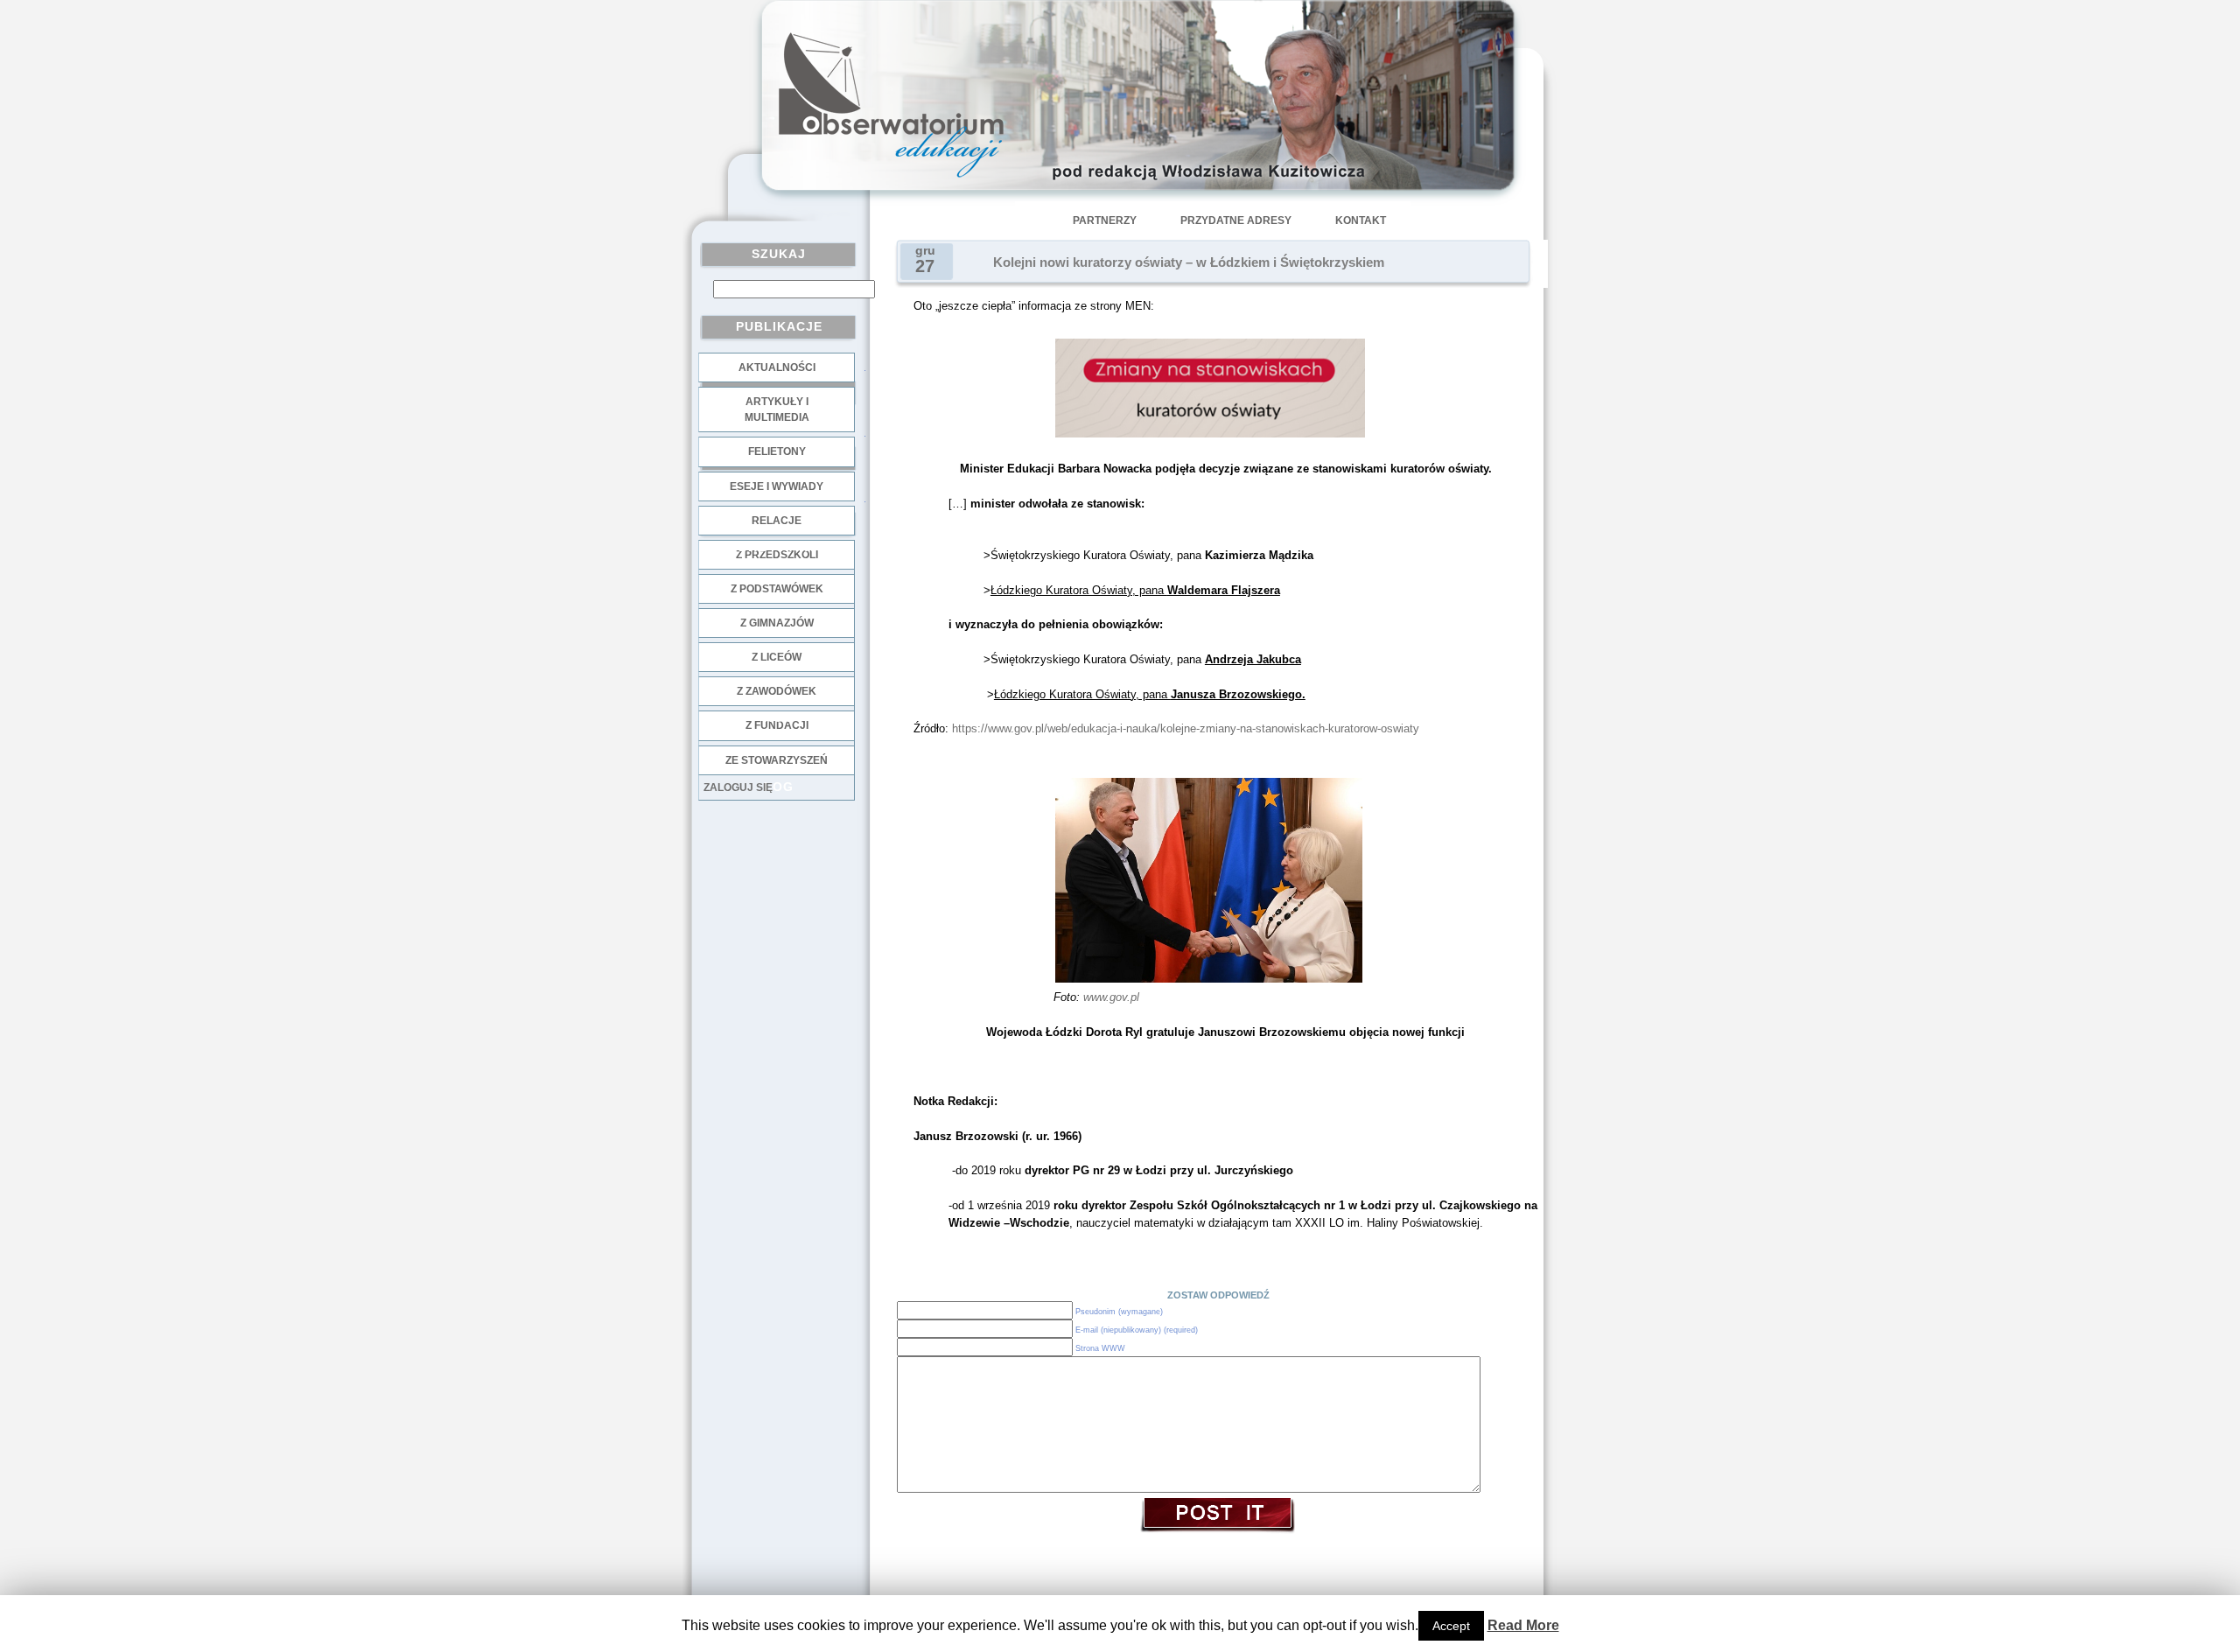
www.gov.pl (1111, 997)
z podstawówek (777, 589)
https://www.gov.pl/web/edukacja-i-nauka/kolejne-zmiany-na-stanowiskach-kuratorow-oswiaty (1186, 728)
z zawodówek (777, 691)
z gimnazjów (777, 623)
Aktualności (777, 367)
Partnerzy (1105, 220)
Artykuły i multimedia (777, 409)
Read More (1523, 1625)
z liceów (777, 657)
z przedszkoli (777, 555)
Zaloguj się (738, 787)
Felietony (777, 451)
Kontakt (1361, 220)
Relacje (777, 521)
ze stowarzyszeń (777, 760)
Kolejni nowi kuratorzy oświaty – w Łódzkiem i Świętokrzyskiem (1189, 262)
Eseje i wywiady (777, 486)
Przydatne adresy (1236, 220)
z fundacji (777, 725)
